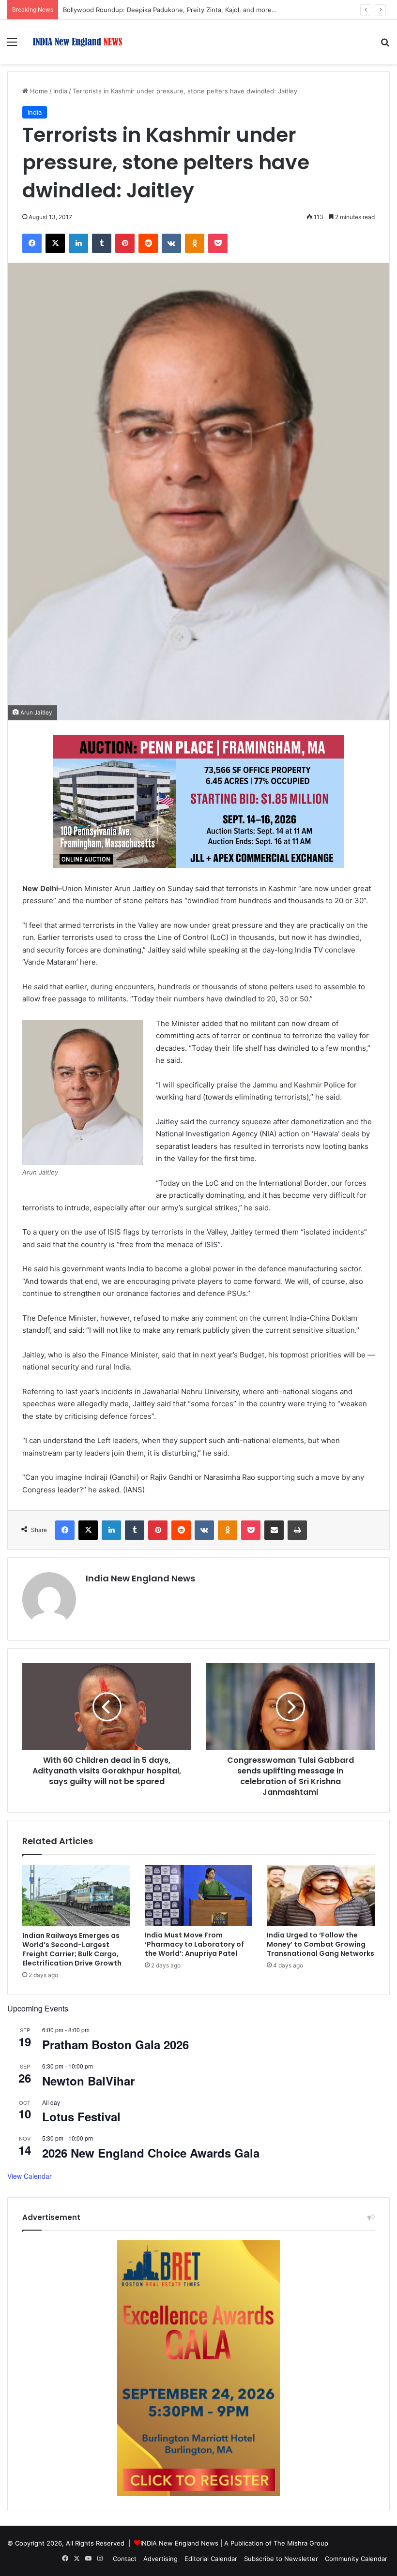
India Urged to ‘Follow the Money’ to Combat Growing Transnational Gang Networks (321, 1944)
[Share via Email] (274, 1530)
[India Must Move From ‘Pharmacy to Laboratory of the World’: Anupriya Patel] (199, 1895)
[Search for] (385, 45)
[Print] (297, 1530)
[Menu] (12, 45)
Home (38, 91)
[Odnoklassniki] (195, 243)
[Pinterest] (125, 243)
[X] (55, 243)
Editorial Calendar (211, 2559)
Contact (125, 2559)
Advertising (160, 2559)
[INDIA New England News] (77, 42)
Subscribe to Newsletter (281, 2559)
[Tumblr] (102, 243)
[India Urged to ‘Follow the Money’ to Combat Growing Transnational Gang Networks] (321, 1895)
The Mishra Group (301, 2543)
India (60, 91)
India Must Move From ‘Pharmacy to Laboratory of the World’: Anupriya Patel (194, 1944)
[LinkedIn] (78, 243)
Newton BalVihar (88, 2081)
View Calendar (30, 2176)
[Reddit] (148, 243)
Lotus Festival (81, 2116)
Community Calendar (356, 2559)
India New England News (140, 1578)
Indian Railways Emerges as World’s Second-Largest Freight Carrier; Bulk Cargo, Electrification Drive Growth (72, 1949)
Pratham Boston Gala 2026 (115, 2044)
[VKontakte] (171, 243)
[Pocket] (218, 243)
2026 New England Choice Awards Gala (151, 2153)
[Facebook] (32, 243)
